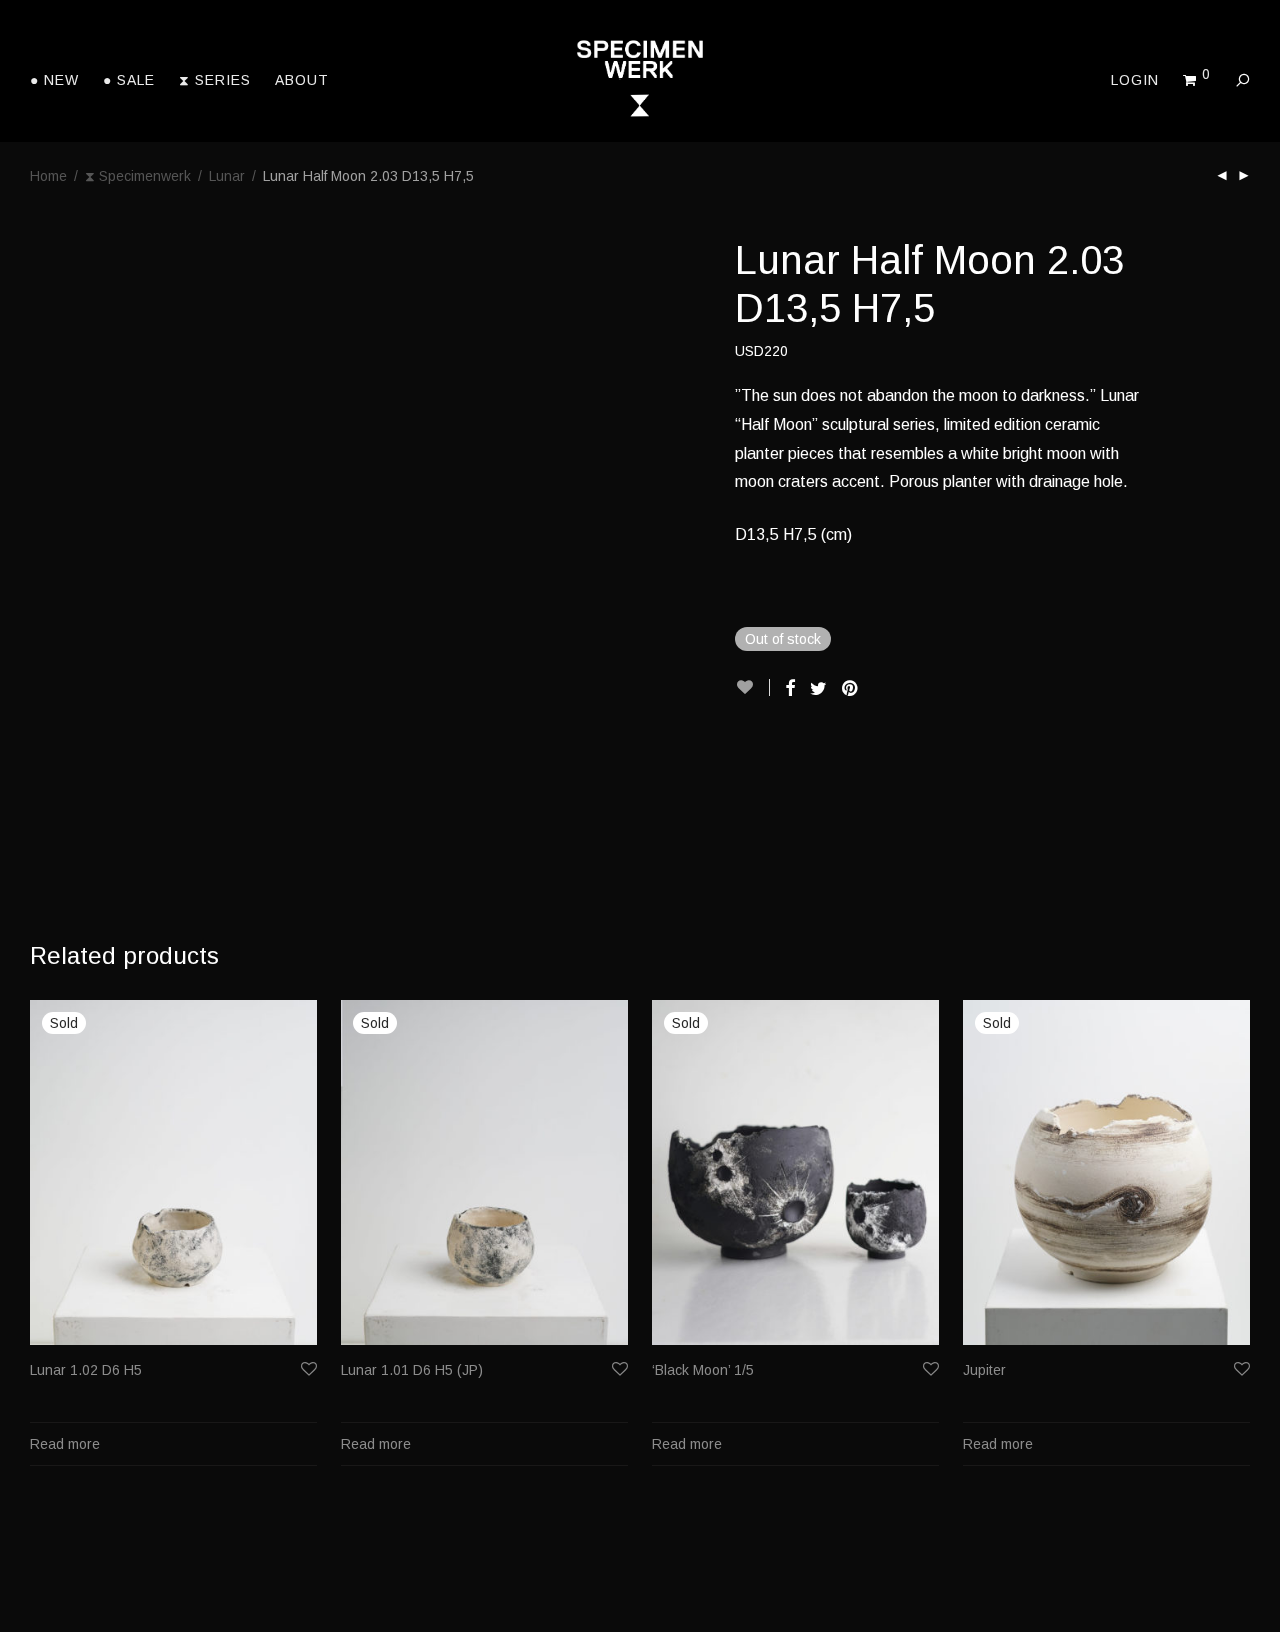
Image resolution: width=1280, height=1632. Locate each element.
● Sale (129, 80)
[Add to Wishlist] (752, 687)
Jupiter (984, 1370)
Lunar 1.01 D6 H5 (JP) (412, 1370)
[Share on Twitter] (818, 689)
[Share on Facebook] (790, 689)
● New (54, 80)
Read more (65, 1444)
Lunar (227, 176)
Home (48, 176)
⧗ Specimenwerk (138, 176)
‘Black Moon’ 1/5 (703, 1370)
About (302, 80)
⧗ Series (215, 80)
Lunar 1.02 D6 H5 (86, 1370)
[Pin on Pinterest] (851, 689)
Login (1135, 80)
